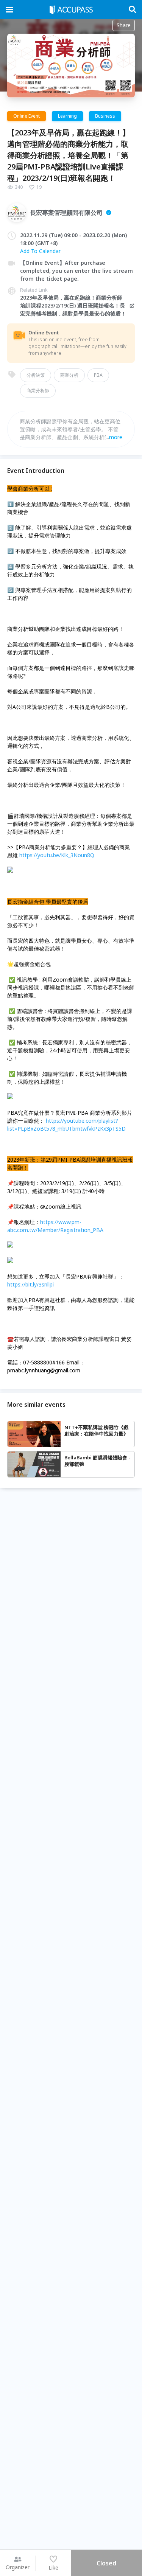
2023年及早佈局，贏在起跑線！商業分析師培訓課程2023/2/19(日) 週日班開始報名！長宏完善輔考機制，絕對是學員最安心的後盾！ (73, 305)
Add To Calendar (40, 251)
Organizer (18, 2567)
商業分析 (69, 375)
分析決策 (36, 375)
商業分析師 (38, 391)
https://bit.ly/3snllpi (30, 1284)
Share (124, 25)
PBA (98, 375)
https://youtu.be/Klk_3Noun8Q (57, 855)
